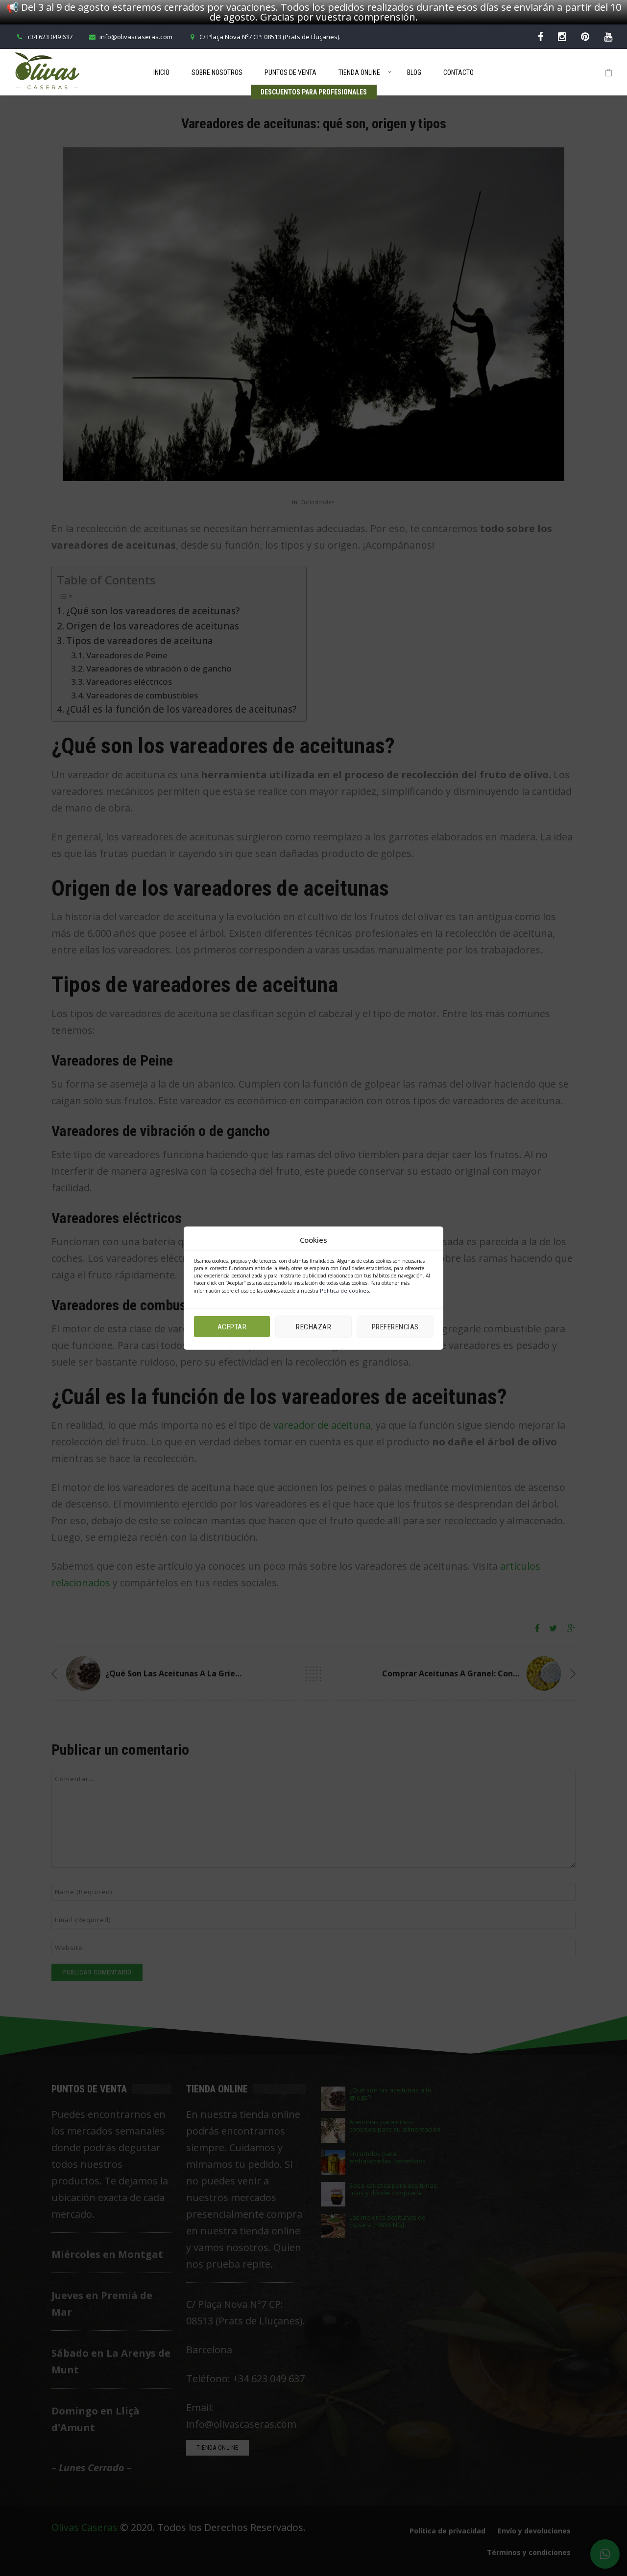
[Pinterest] (585, 36)
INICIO (161, 72)
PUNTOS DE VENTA (290, 72)
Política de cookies (344, 1290)
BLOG (414, 72)
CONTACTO (458, 72)
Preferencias (395, 1326)
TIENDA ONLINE (359, 72)
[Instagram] (562, 36)
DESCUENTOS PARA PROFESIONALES (314, 92)
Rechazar (313, 1326)
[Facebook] (541, 36)
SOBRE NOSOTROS (217, 72)
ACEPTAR (232, 1326)
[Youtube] (608, 36)
